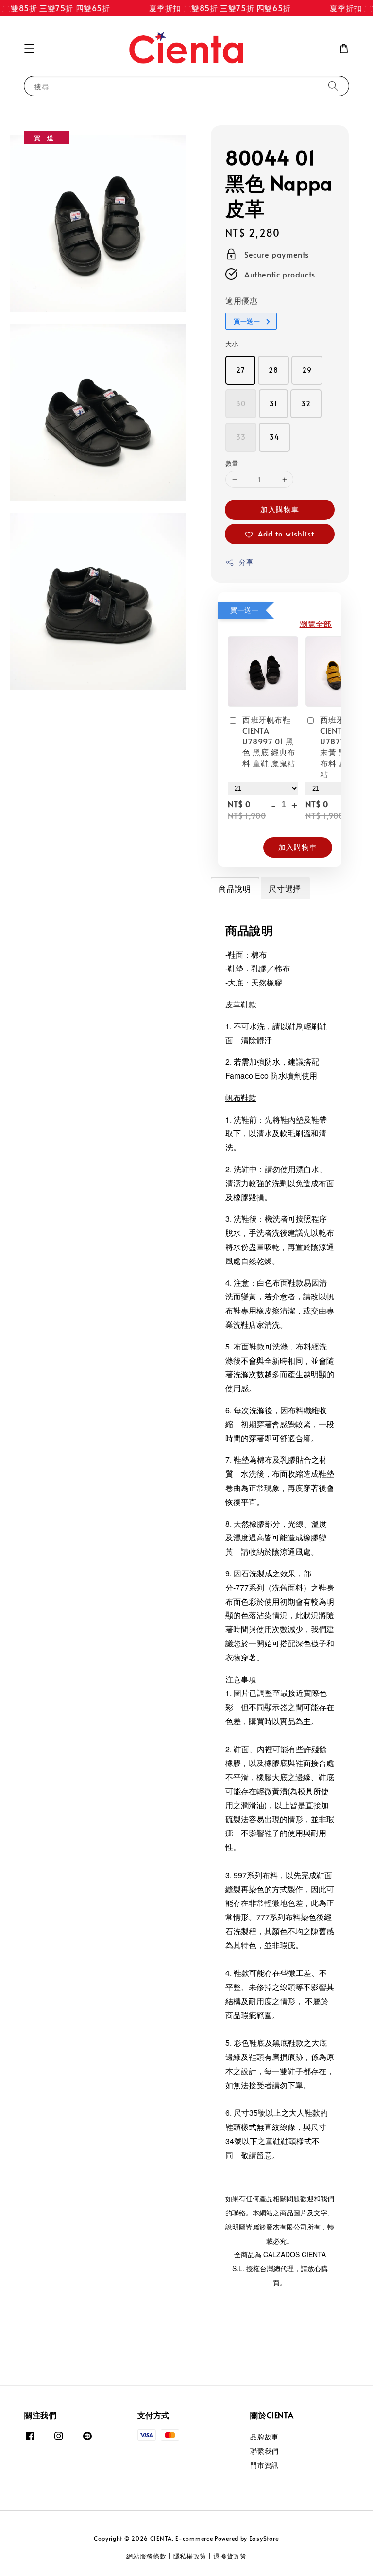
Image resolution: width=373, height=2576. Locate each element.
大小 (232, 344)
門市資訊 (264, 2465)
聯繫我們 (264, 2451)
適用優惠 (241, 300)
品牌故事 (264, 2437)
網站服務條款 (146, 2556)
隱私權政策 (190, 2556)
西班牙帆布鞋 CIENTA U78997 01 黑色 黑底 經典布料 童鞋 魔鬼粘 (269, 741)
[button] (29, 49)
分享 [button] (246, 562)
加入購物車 (280, 509)
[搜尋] (333, 86)
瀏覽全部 (316, 623)
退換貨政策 (230, 2556)
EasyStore (264, 2538)
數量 (232, 463)
